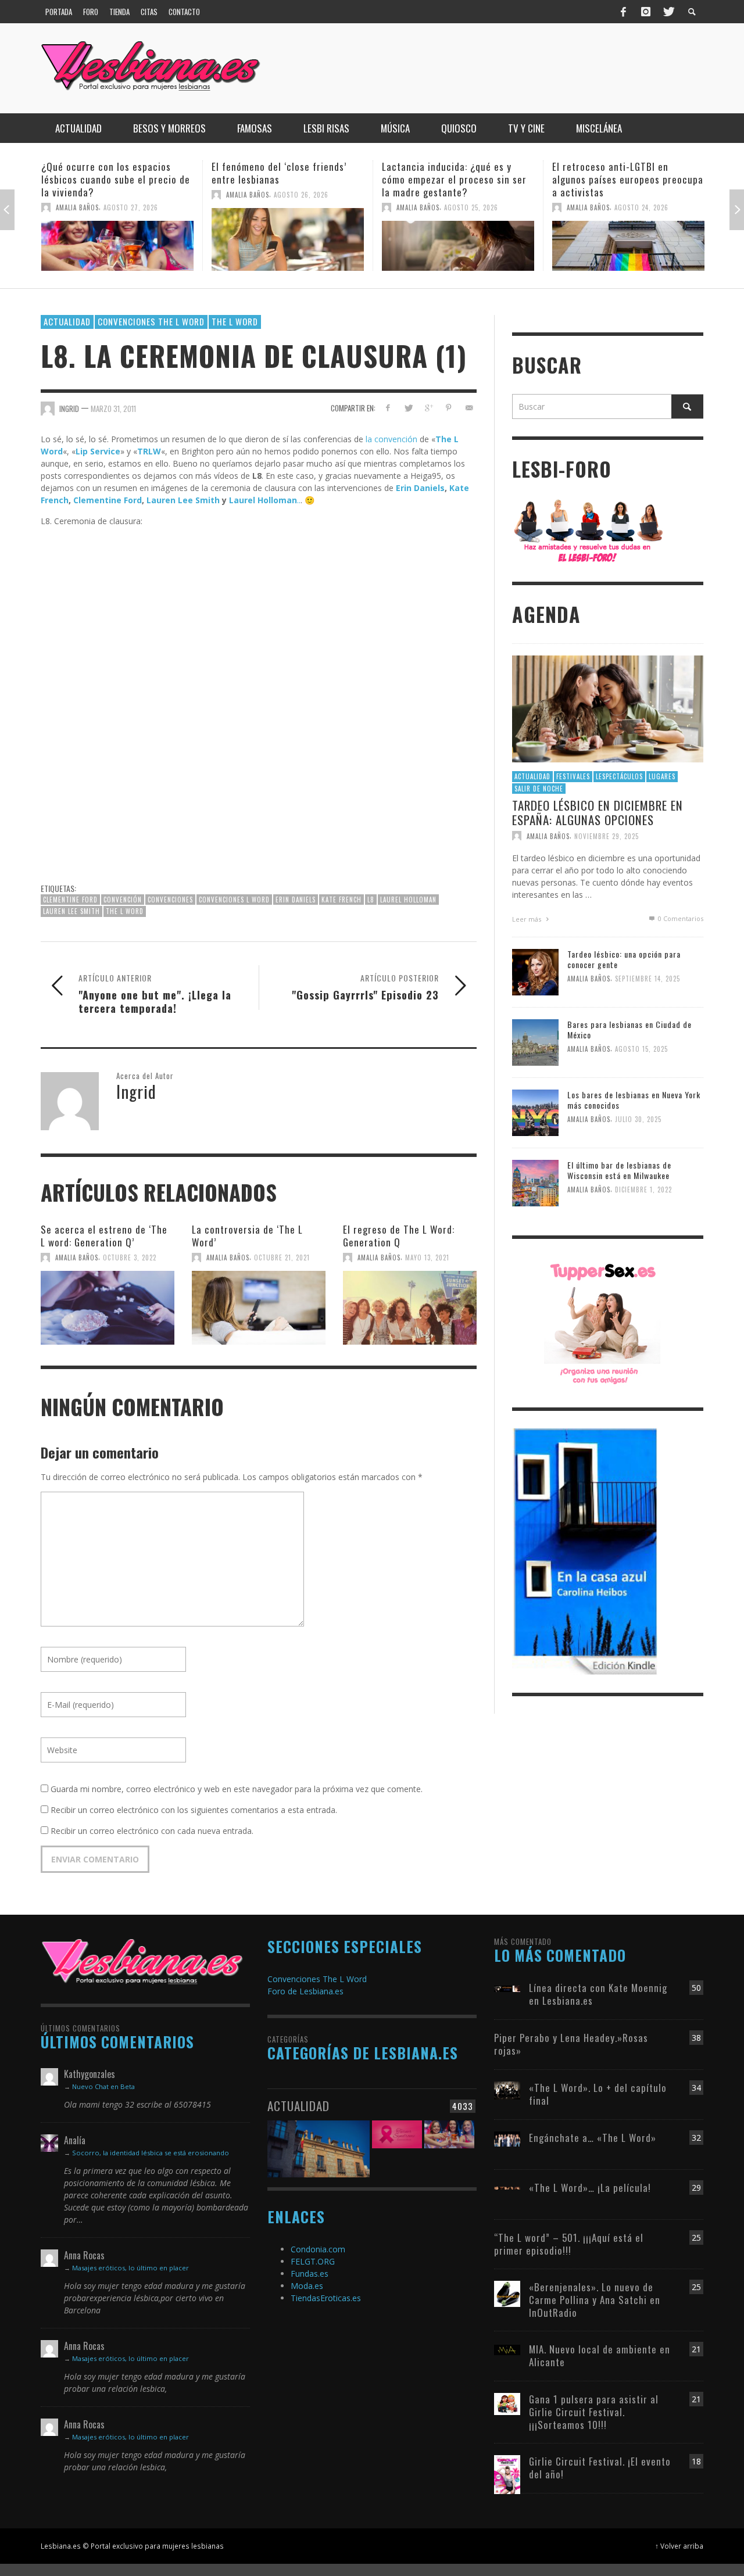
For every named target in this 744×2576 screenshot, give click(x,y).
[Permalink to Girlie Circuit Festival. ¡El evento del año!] (507, 2474)
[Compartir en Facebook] (388, 408)
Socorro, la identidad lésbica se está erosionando (151, 2153)
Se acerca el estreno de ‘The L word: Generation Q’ (104, 1236)
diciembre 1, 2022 (643, 1190)
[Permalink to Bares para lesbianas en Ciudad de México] (535, 1042)
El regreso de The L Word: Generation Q (399, 1236)
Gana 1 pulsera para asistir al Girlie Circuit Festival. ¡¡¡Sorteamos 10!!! (594, 2412)
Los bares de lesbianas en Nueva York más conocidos (634, 1100)
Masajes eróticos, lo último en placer (130, 2268)
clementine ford (70, 900)
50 (696, 1988)
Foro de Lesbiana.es (305, 1991)
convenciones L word (234, 900)
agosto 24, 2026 (471, 207)
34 (696, 2088)
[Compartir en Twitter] (408, 408)
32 (696, 2138)
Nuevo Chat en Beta (103, 2086)
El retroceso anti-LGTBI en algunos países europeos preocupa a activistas (457, 179)
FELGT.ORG (313, 2261)
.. (299, 500)
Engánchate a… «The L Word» (593, 2138)
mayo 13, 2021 (427, 1257)
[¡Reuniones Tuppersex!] (602, 1322)
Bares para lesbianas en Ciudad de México (629, 1029)
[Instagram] (646, 12)
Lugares (662, 776)
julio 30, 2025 (638, 1120)
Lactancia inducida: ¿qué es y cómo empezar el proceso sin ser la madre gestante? (284, 179)
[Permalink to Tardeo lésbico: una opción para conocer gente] (535, 971)
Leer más (527, 919)
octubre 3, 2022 (130, 1257)
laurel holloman (408, 900)
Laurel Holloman (263, 500)
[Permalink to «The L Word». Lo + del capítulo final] (507, 2089)
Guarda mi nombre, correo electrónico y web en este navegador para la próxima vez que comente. (237, 1789)
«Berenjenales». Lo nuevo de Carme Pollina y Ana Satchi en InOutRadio (595, 2300)
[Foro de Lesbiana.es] (589, 530)
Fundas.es (310, 2274)
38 (696, 2038)
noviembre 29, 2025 (607, 836)
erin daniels (296, 900)
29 (696, 2188)
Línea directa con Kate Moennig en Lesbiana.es (598, 1994)
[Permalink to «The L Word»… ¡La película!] (507, 2188)
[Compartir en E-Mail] (469, 408)
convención (123, 900)
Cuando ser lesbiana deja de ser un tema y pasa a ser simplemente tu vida (627, 179)
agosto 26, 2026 (131, 195)
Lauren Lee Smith (183, 500)
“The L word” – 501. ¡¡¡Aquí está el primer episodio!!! (569, 2244)
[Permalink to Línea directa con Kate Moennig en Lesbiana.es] (507, 1988)
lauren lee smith (71, 911)
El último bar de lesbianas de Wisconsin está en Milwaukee (619, 1170)
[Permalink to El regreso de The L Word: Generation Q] (410, 1302)
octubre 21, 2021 (282, 1257)
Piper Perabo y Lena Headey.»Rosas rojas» (571, 2044)
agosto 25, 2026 (301, 207)
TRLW (149, 451)
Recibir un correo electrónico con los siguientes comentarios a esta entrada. (194, 1810)
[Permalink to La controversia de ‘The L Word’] (259, 1302)
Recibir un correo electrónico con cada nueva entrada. (152, 1831)
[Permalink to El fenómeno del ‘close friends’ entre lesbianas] (117, 239)
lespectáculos (619, 776)
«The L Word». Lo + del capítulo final (598, 2094)
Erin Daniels (420, 488)
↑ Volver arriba (679, 2546)
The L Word (235, 321)
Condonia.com (318, 2249)
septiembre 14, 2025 (648, 979)
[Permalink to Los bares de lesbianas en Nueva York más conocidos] (535, 1112)
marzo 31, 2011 (113, 408)
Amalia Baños (77, 195)
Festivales (573, 776)
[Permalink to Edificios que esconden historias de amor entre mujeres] (319, 2142)
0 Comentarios (680, 918)
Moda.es (307, 2286)
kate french (341, 900)
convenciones (170, 900)
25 (696, 2238)
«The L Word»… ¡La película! (590, 2188)
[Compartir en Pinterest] (448, 408)
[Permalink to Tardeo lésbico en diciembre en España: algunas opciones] (608, 708)
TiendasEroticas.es (326, 2298)
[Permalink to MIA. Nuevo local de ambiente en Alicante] (507, 2349)
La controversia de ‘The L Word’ (247, 1236)
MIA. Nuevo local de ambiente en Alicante (600, 2355)
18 (696, 2461)
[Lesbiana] (142, 1961)
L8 (371, 900)
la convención (391, 439)
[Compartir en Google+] (429, 408)
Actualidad (67, 321)
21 (696, 2349)
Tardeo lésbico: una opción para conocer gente (624, 959)
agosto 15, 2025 (641, 1049)
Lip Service (98, 451)
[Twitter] (668, 12)
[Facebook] (624, 12)
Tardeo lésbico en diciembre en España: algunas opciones (598, 812)
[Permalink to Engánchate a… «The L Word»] (507, 2138)
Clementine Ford (108, 500)
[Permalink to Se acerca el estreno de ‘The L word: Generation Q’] (108, 1302)
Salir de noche (539, 789)
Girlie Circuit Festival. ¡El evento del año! (600, 2468)
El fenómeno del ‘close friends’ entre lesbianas (109, 173)
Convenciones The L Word (151, 321)
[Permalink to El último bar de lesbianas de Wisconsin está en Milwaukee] (535, 1182)
